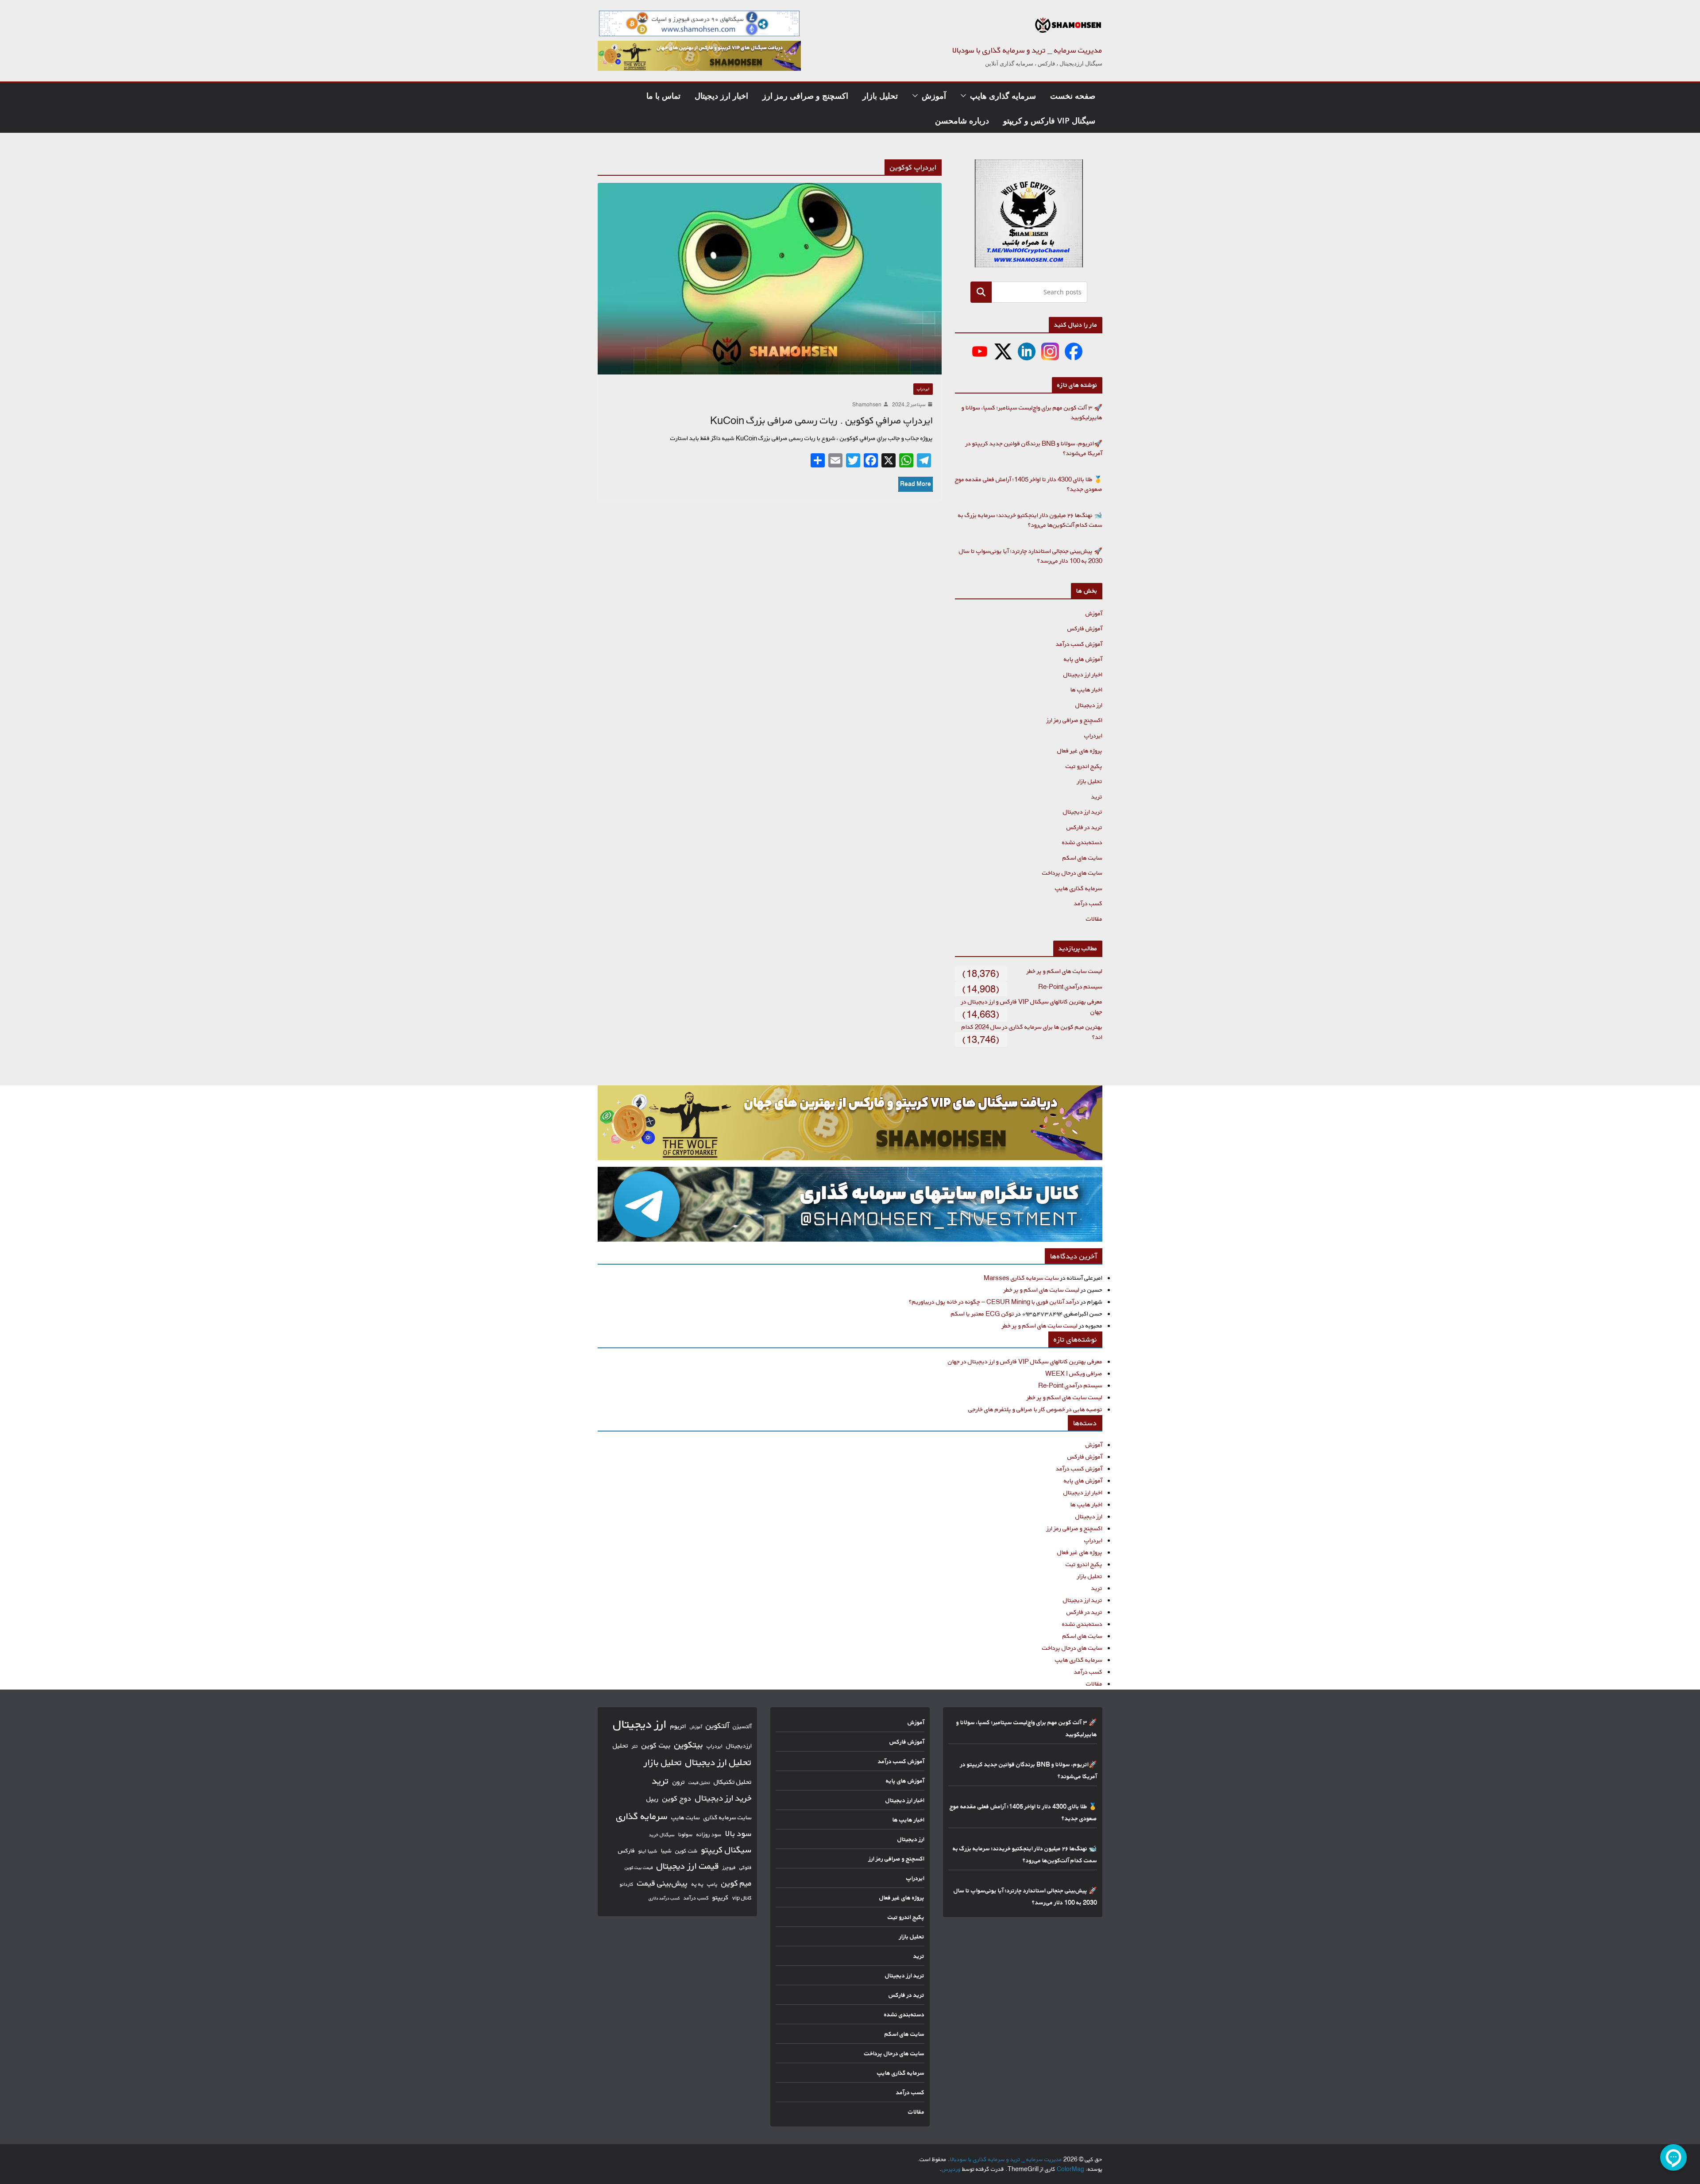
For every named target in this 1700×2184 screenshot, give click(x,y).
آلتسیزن (742, 1726)
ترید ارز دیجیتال (1083, 812)
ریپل (653, 1799)
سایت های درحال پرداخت (1072, 873)
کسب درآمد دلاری (664, 1898)
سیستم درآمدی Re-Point (1070, 986)
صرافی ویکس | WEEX (1074, 1373)
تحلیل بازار (880, 96)
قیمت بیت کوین (639, 1868)
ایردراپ (923, 389)
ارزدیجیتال (739, 1746)
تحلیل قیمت (699, 1783)
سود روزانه (709, 1834)
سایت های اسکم (1082, 858)
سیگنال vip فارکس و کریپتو (1049, 120)
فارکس (626, 1851)
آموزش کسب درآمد (1079, 644)
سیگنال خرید (662, 1835)
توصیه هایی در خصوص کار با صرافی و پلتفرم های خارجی (1035, 1409)
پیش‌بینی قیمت (663, 1883)
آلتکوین (717, 1726)
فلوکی (746, 1867)
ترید (1097, 797)
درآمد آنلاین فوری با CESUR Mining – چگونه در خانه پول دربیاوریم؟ (994, 1302)
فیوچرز (729, 1868)
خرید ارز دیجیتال (723, 1798)
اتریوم (678, 1726)
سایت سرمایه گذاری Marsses (1021, 1278)
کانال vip (742, 1898)
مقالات (1094, 919)
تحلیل (620, 1746)
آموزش (934, 96)
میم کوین (736, 1883)
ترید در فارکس (1084, 827)
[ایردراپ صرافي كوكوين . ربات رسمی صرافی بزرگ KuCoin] (770, 278)
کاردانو (627, 1884)
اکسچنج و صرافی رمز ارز (805, 96)
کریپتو (721, 1897)
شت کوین (686, 1851)
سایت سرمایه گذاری (728, 1817)
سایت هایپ (686, 1817)
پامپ (712, 1884)
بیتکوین (689, 1745)
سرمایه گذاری (642, 1816)
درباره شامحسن (962, 120)
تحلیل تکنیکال (733, 1782)
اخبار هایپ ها (1086, 689)
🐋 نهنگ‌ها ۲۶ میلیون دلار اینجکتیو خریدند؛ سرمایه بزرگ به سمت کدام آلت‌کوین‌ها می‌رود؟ (1030, 520)
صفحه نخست (1073, 96)
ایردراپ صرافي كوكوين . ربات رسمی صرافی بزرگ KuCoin (821, 421)
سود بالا (738, 1833)
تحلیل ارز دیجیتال (719, 1762)
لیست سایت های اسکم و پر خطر (1064, 971)
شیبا (666, 1850)
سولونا (686, 1834)
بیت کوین (656, 1745)
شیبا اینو (648, 1851)
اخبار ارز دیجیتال (721, 96)
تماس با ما (663, 96)
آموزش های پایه (1083, 659)
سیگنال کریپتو (726, 1850)
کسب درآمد (1088, 903)
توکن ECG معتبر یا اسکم (983, 1314)
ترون (679, 1782)
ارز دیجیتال (1089, 705)
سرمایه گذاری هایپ (1003, 96)
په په (697, 1884)
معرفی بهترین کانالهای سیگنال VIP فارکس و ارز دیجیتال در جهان (1025, 1361)
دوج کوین (677, 1798)
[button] (965, 96)
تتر (635, 1746)
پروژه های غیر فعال (1080, 751)
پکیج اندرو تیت (1084, 766)
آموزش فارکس (1085, 628)
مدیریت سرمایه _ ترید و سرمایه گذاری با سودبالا (1027, 50)
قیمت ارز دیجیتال (688, 1866)
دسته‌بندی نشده (1082, 842)
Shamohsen (867, 404)
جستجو (981, 292)
